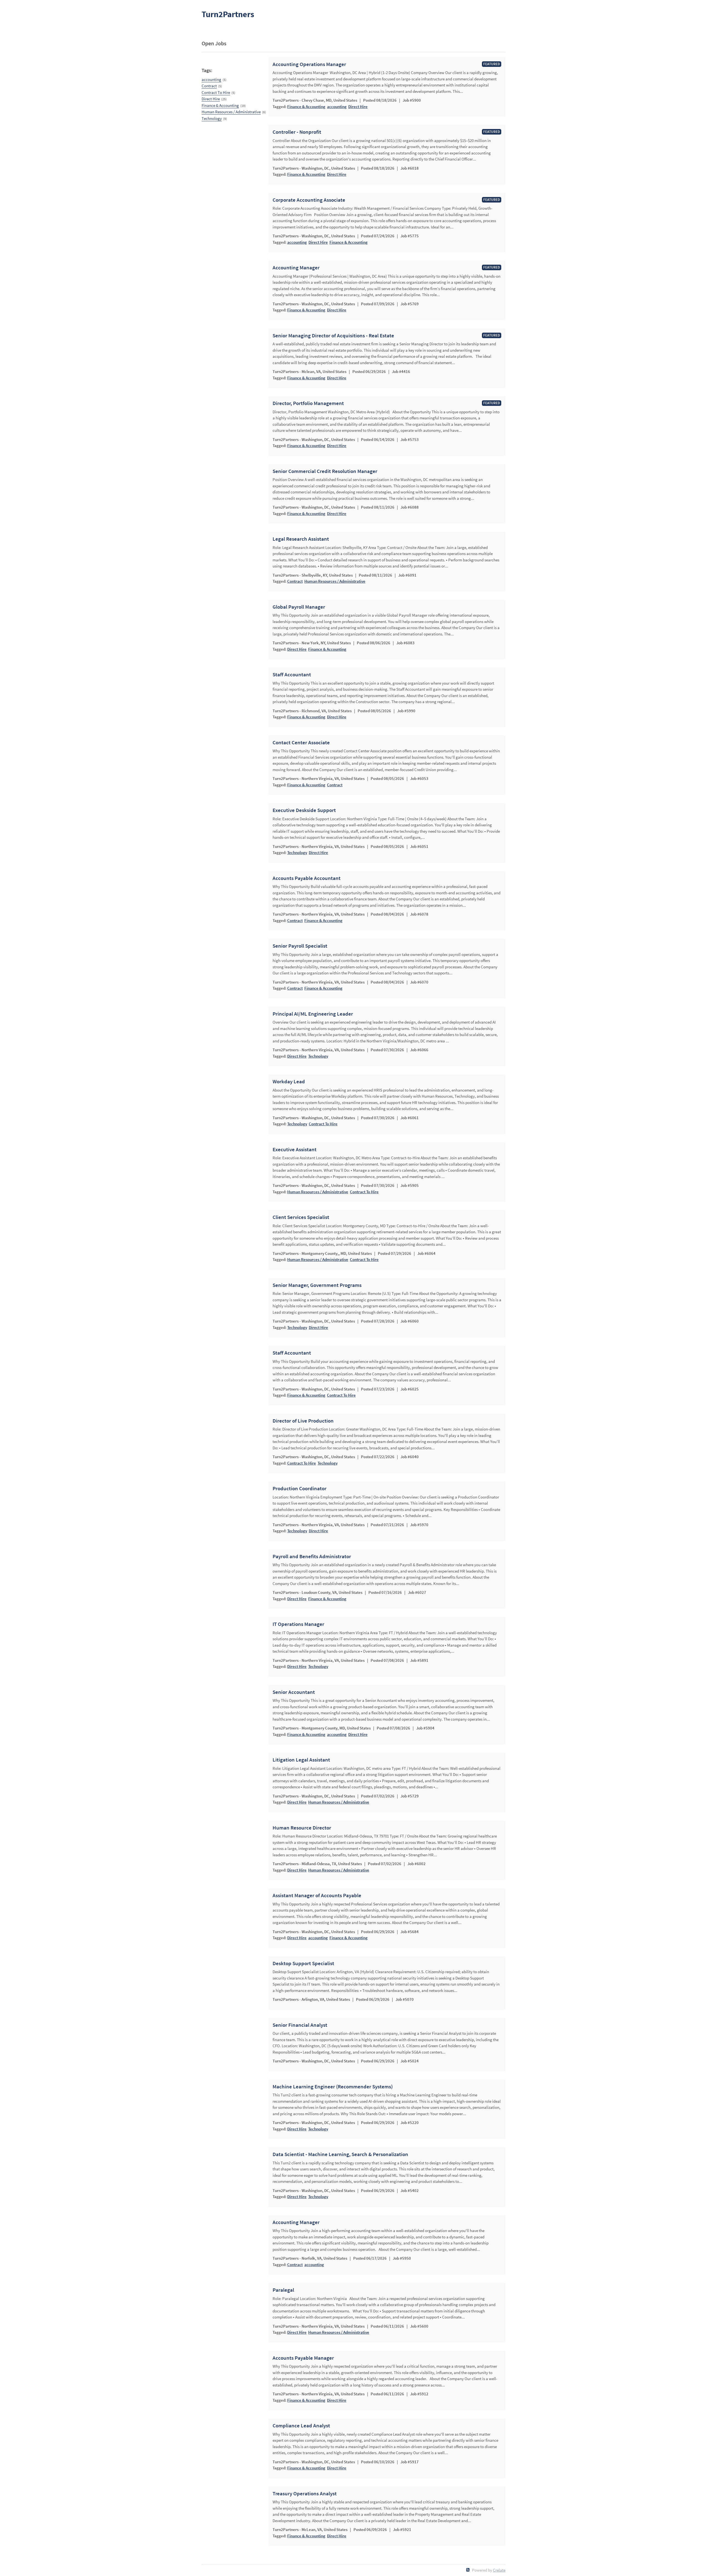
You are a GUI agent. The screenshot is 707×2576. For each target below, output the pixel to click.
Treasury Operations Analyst (305, 2494)
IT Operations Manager (298, 1624)
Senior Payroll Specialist (300, 946)
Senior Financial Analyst (300, 2025)
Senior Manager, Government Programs (317, 1285)
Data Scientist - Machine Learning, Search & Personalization (340, 2154)
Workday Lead (289, 1082)
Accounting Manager (296, 268)
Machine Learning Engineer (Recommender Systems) (333, 2087)
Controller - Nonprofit (297, 132)
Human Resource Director (302, 1828)
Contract (209, 86)
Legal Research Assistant (301, 539)
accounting (211, 79)
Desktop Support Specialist (303, 1963)
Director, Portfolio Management (308, 403)
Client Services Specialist (301, 1217)
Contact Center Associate (301, 743)
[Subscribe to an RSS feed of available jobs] (468, 2570)
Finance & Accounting (220, 105)
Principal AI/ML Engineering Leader (313, 1014)
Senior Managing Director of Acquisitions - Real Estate (333, 336)
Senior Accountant (294, 1692)
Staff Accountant (292, 675)
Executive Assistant (295, 1150)
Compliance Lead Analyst (301, 2426)
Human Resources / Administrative (231, 112)
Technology (212, 118)
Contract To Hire (216, 92)
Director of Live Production (303, 1421)
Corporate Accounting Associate (309, 200)
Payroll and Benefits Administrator (312, 1557)
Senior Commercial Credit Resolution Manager (325, 471)
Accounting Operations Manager (309, 64)
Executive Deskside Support (304, 810)
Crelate (499, 2570)
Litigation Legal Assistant (301, 1760)
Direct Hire (211, 99)
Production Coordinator (300, 1489)
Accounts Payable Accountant (307, 878)
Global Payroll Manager (299, 607)
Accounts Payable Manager (303, 2358)
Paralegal (283, 2290)
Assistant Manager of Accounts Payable (317, 1896)
